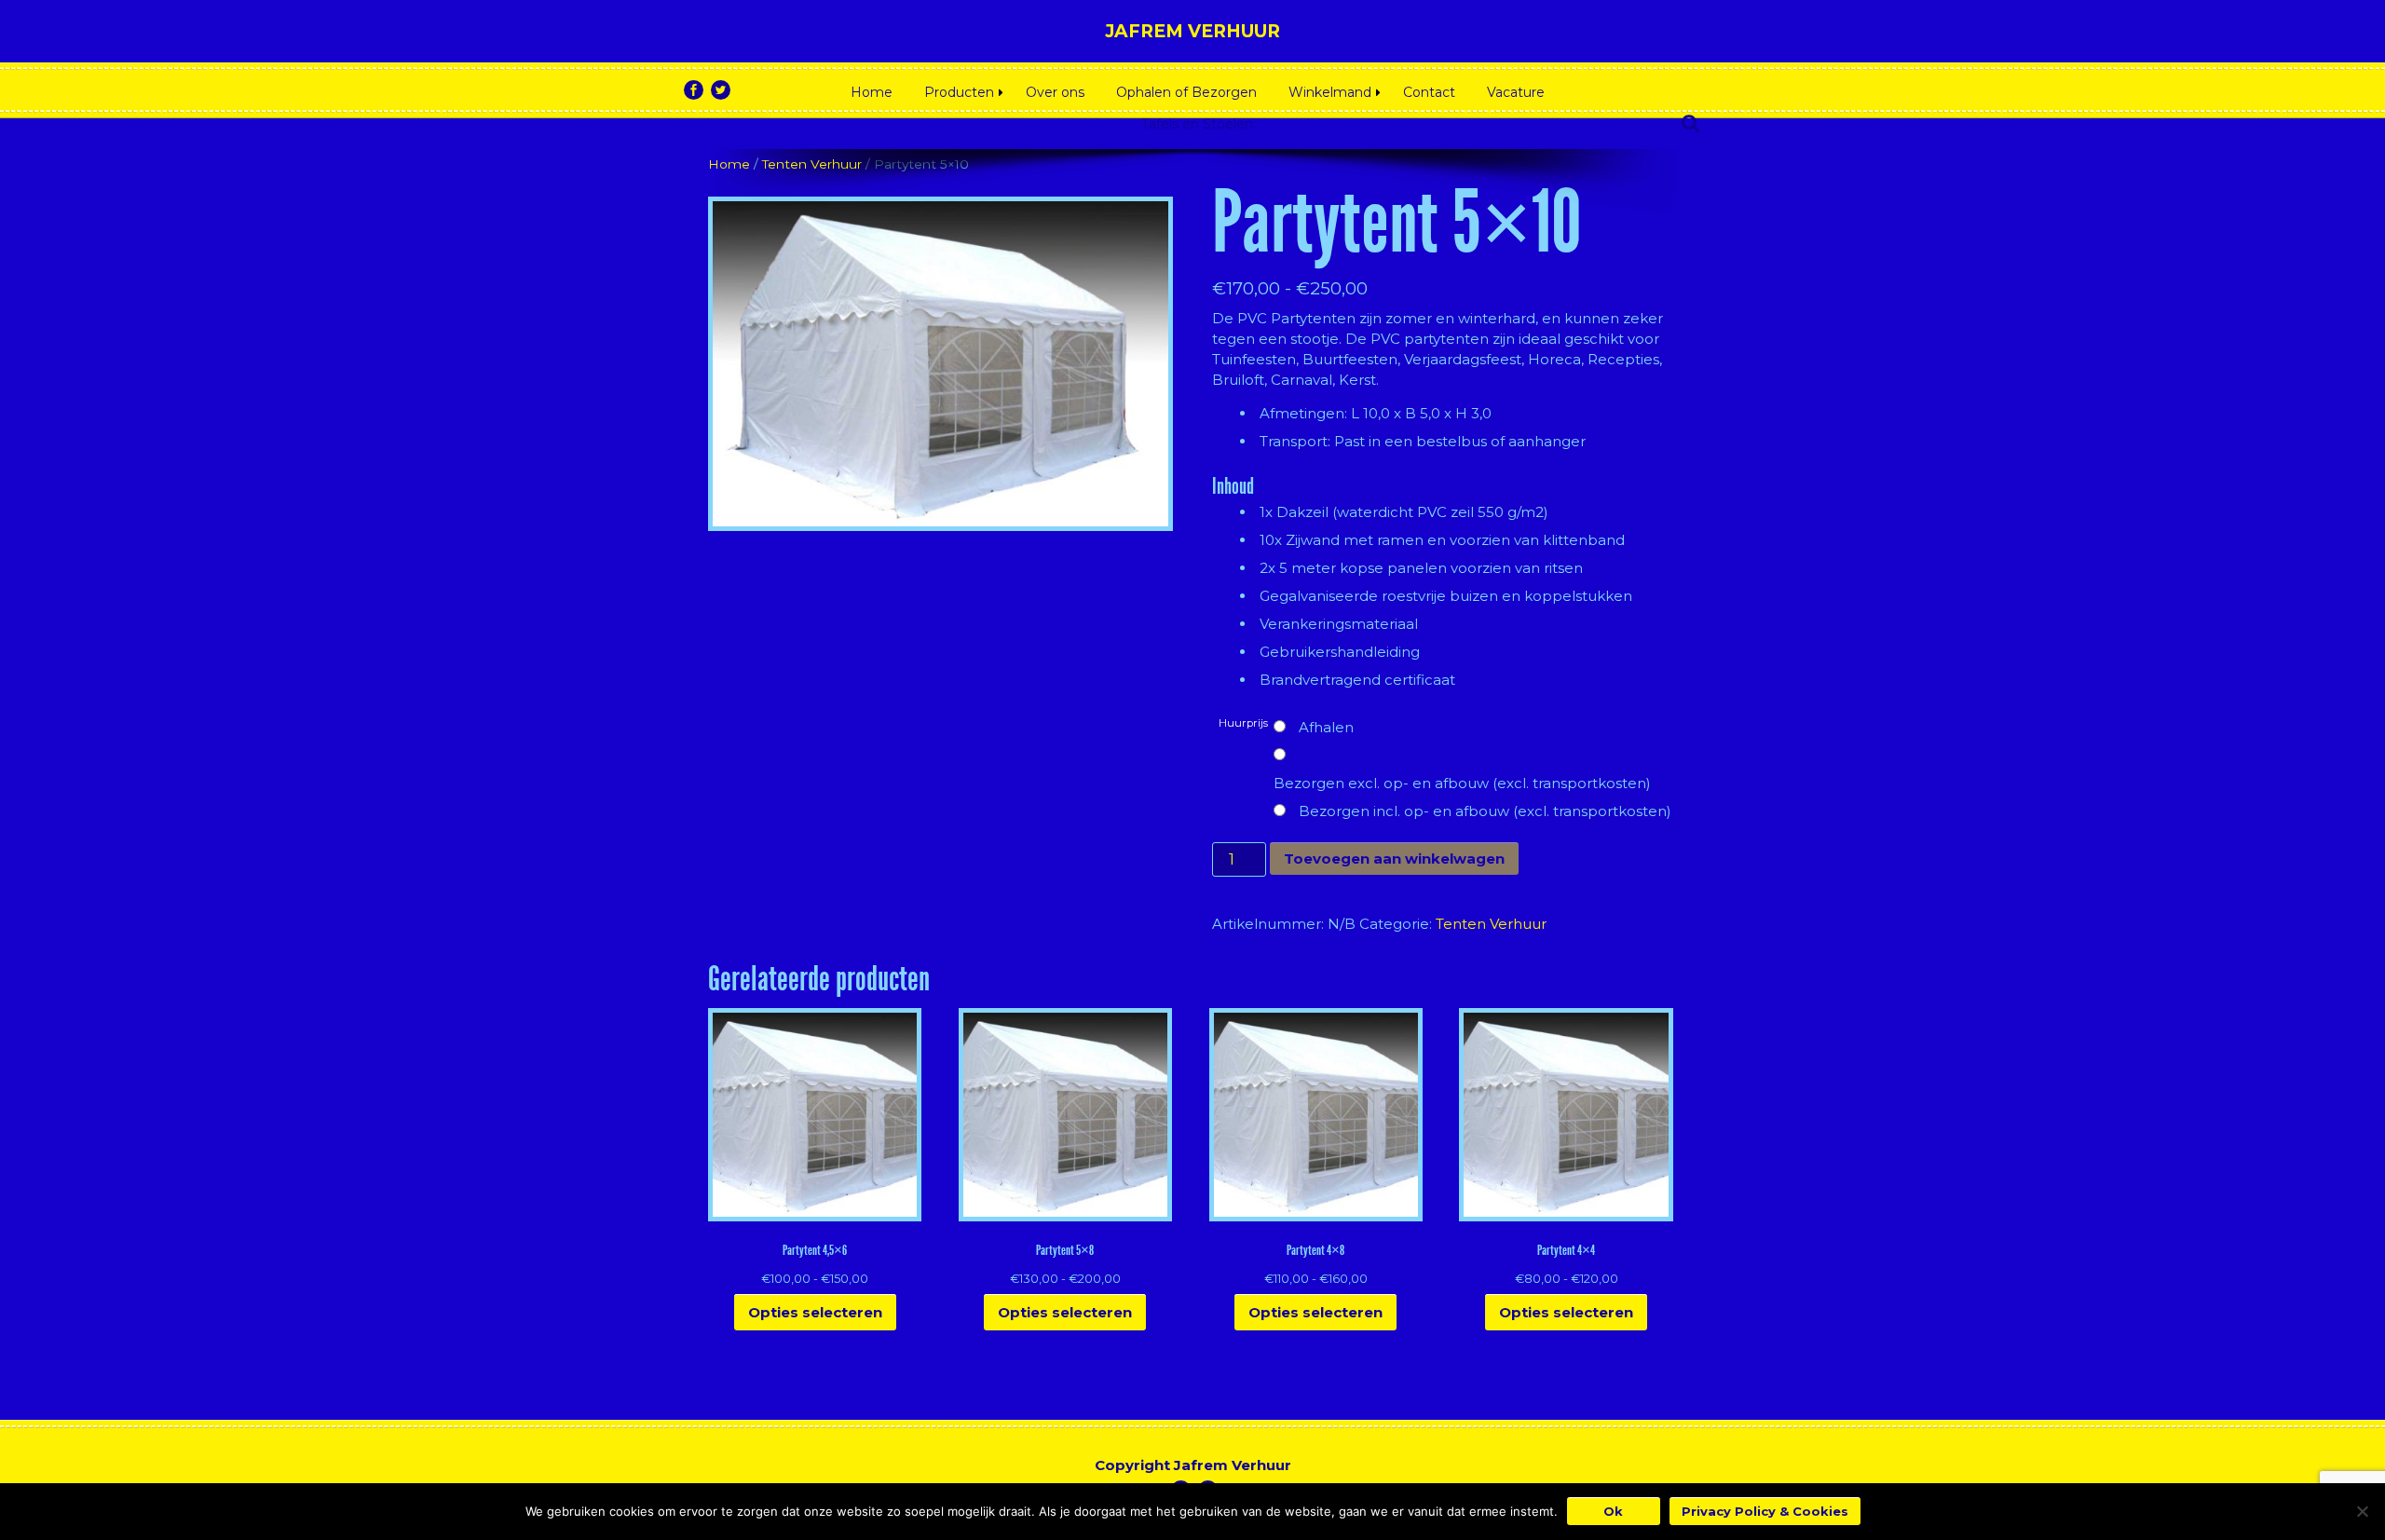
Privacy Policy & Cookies (1765, 1511)
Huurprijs (1243, 723)
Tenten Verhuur (812, 164)
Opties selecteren (815, 1312)
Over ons (1055, 92)
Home (872, 92)
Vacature (1516, 92)
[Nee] (2362, 1511)
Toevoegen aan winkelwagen (1394, 859)
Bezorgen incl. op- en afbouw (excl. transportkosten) (1485, 811)
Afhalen (1326, 727)
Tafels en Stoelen (1197, 124)
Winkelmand (1330, 92)
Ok (1613, 1511)
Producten (959, 92)
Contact (1429, 92)
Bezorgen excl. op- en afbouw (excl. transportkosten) (1462, 783)
